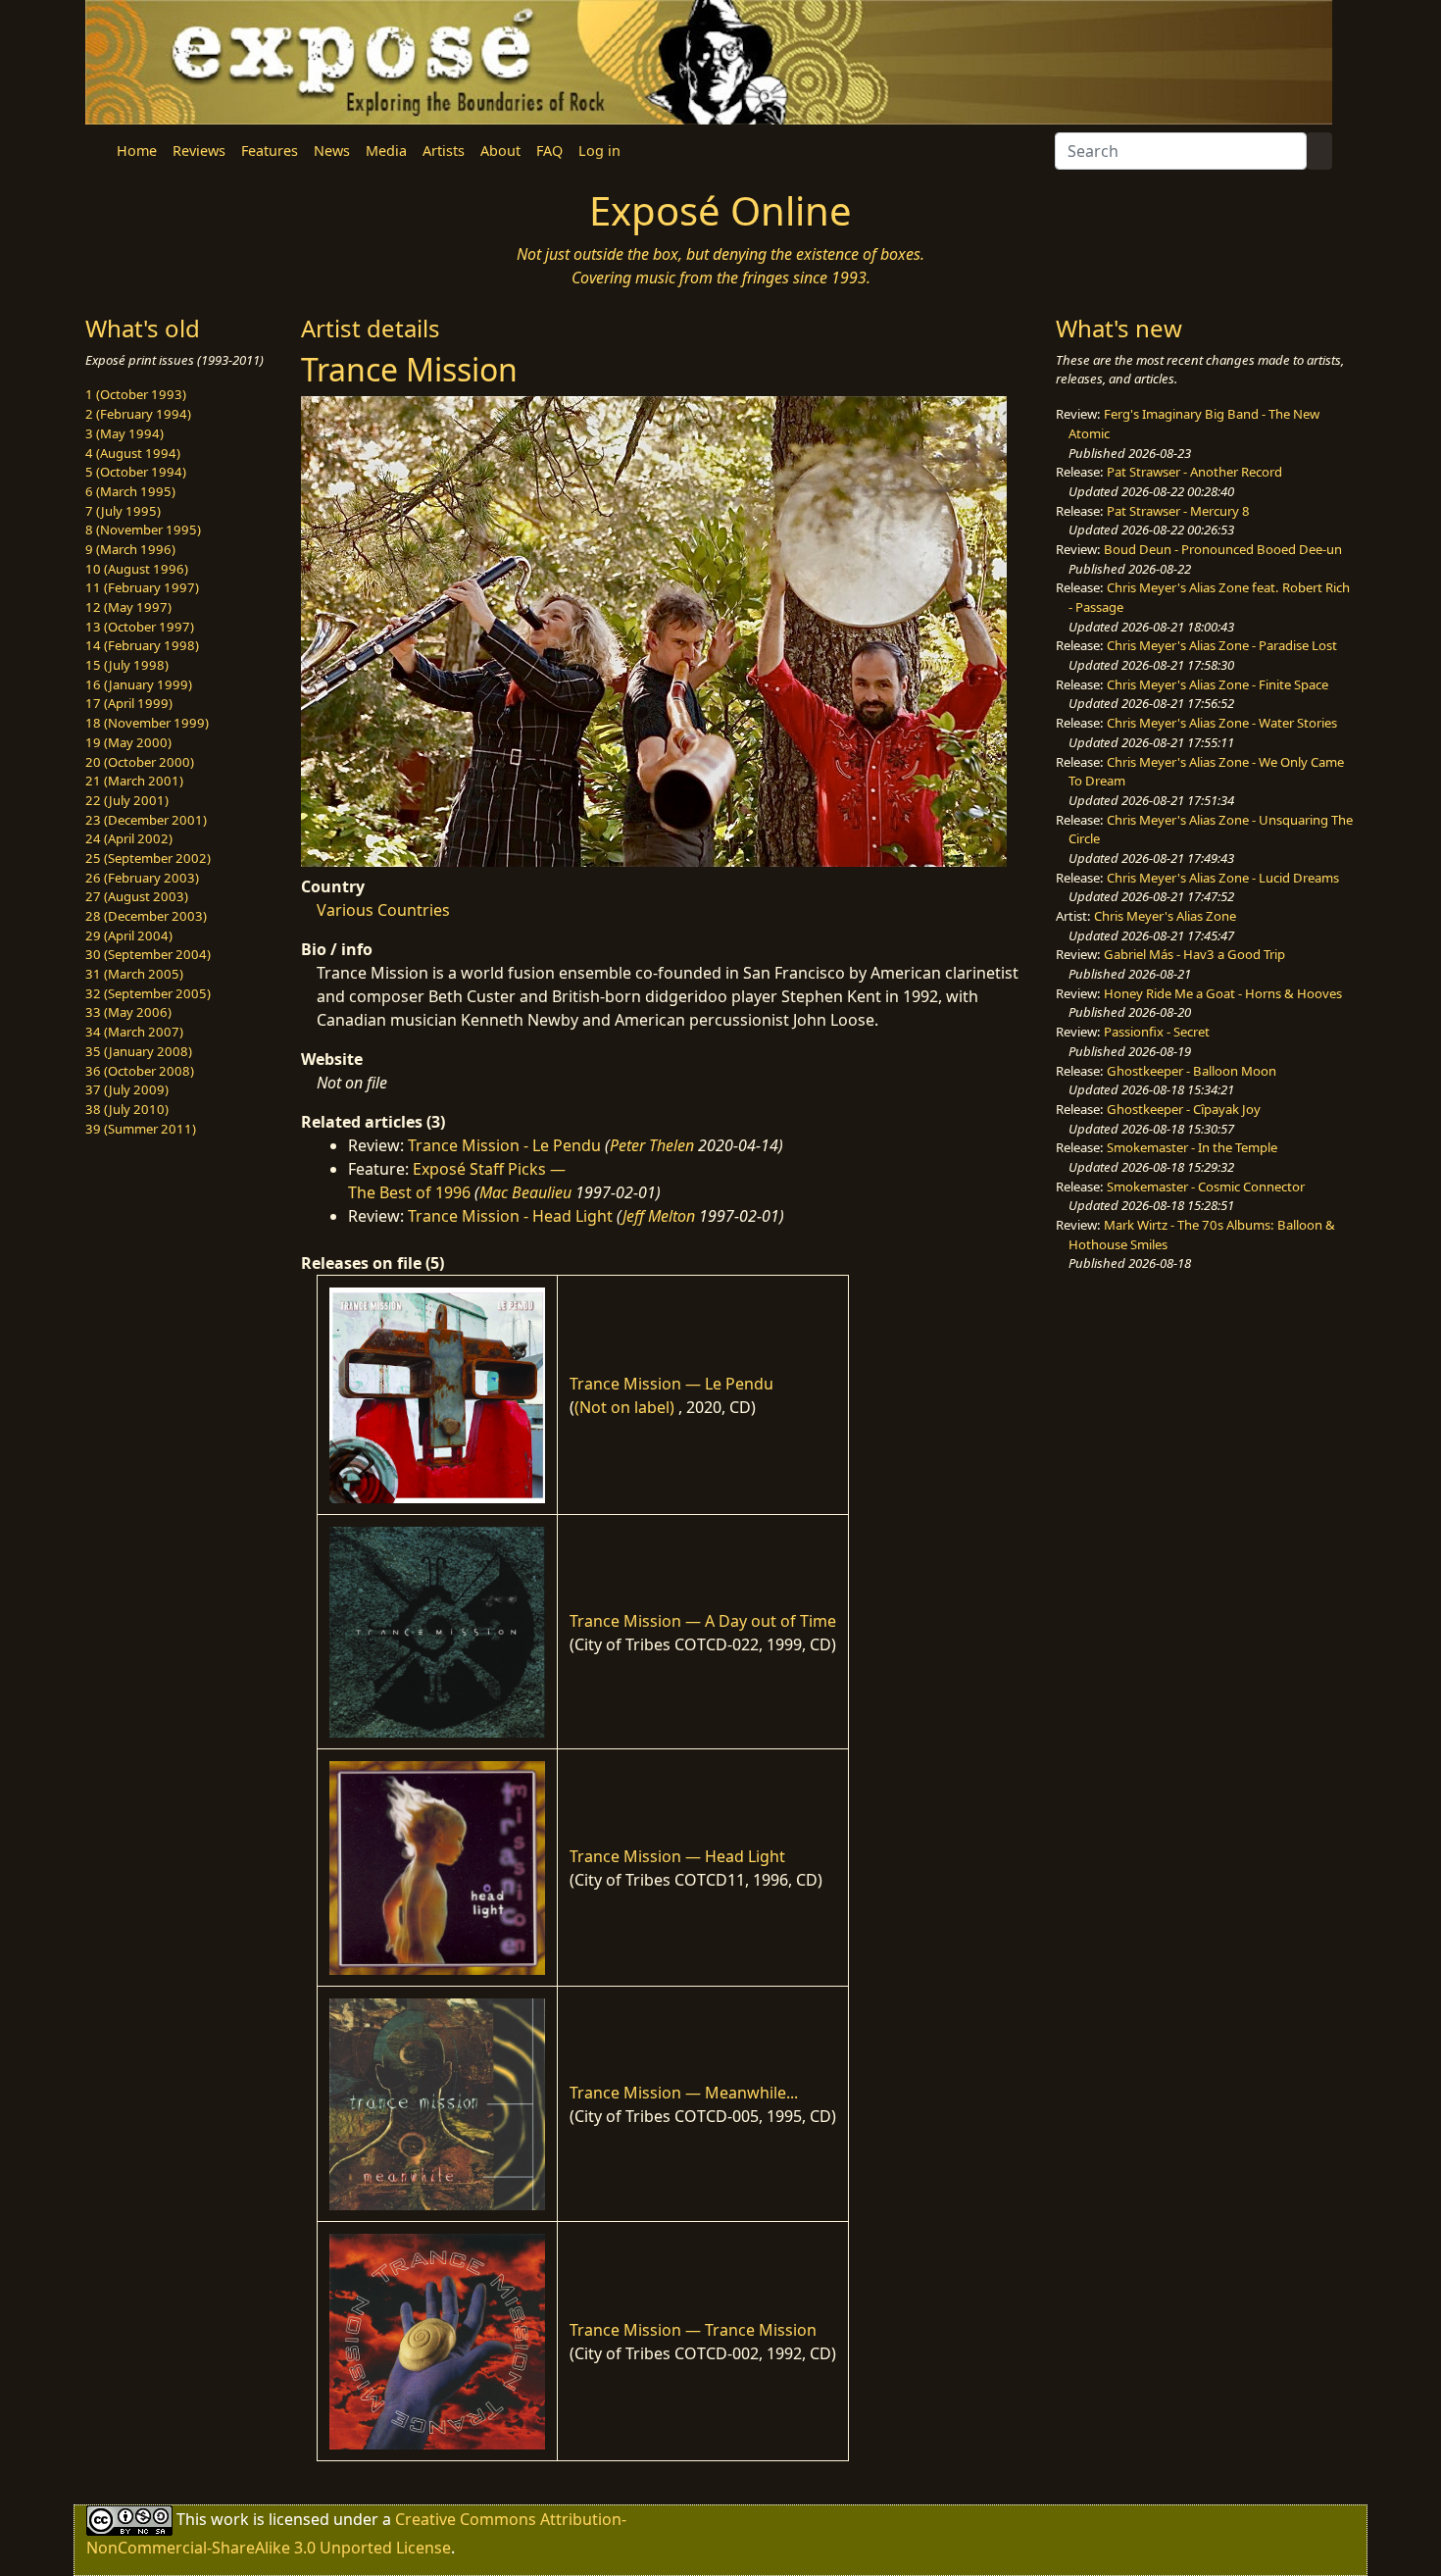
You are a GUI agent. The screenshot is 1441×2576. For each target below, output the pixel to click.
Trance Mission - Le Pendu (504, 1145)
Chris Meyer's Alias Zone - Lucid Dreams (1223, 878)
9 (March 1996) (130, 549)
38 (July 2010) (127, 1109)
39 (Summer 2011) (141, 1129)
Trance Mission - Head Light (510, 1216)
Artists (444, 151)
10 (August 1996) (137, 569)
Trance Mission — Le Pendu (671, 1384)
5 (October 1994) (136, 472)
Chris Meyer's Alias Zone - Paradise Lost (1222, 645)
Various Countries (383, 910)
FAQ (549, 151)
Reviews (199, 151)
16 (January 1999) (139, 684)
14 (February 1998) (142, 645)
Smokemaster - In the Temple (1192, 1147)
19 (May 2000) (128, 742)
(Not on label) (624, 1407)
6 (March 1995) (130, 491)
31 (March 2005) (134, 974)
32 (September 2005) (148, 993)
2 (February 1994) (138, 414)
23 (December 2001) (146, 820)
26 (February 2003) (142, 878)
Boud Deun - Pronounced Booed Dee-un (1223, 549)
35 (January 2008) (139, 1051)
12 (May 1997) (128, 607)
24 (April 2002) (129, 838)
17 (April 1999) (129, 703)
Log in (599, 151)
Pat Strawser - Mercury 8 (1178, 511)
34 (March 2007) (134, 1032)
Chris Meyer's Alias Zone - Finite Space (1217, 684)
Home (137, 151)
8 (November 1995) (143, 530)
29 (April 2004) (129, 935)
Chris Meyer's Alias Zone (1165, 916)
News (332, 151)
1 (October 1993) (136, 394)
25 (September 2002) (148, 858)
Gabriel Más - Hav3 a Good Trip (1194, 954)
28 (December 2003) (146, 916)
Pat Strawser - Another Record (1194, 472)
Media (386, 151)
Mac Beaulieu (525, 1192)
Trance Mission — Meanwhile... (684, 2093)
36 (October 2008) (140, 1071)
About (500, 151)
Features (270, 151)
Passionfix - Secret (1157, 1032)
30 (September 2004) (148, 954)
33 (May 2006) (128, 1012)
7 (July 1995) (123, 511)
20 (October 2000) (140, 762)
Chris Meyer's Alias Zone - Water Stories (1222, 723)
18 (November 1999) (147, 723)
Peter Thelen (652, 1145)
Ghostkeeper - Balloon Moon (1192, 1071)
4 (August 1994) (133, 453)
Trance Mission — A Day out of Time (703, 1621)
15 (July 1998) (127, 665)
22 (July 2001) (127, 800)
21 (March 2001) (134, 781)
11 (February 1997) (142, 587)
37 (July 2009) (127, 1089)
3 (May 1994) (124, 433)
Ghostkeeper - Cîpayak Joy (1184, 1109)
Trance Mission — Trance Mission (693, 2330)
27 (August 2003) (137, 896)
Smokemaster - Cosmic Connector (1206, 1187)
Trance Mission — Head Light (677, 1856)
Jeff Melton (659, 1216)
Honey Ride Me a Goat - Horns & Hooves (1223, 993)
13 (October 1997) (140, 627)
